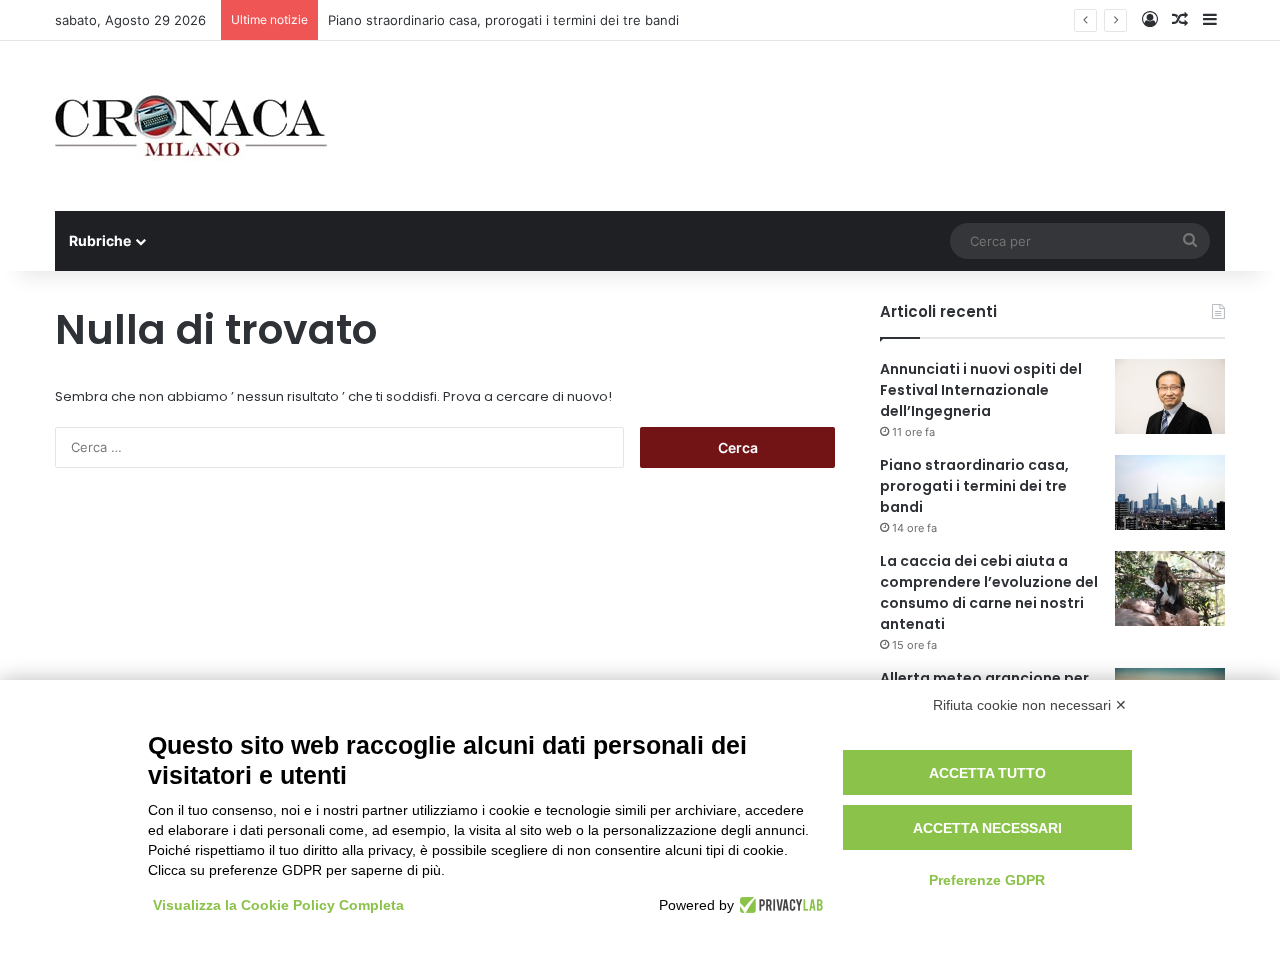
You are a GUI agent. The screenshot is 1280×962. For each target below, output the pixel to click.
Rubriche (100, 240)
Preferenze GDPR (987, 880)
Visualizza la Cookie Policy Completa (278, 905)
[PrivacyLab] (778, 905)
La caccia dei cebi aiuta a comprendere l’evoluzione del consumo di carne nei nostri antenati (989, 592)
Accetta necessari (987, 828)
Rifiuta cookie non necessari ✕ (1030, 705)
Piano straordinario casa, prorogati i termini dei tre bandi (503, 20)
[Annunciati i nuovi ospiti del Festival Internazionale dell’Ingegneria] (1170, 396)
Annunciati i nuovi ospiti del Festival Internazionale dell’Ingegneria (981, 390)
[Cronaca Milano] (191, 126)
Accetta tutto (987, 773)
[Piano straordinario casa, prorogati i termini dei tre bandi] (1170, 492)
